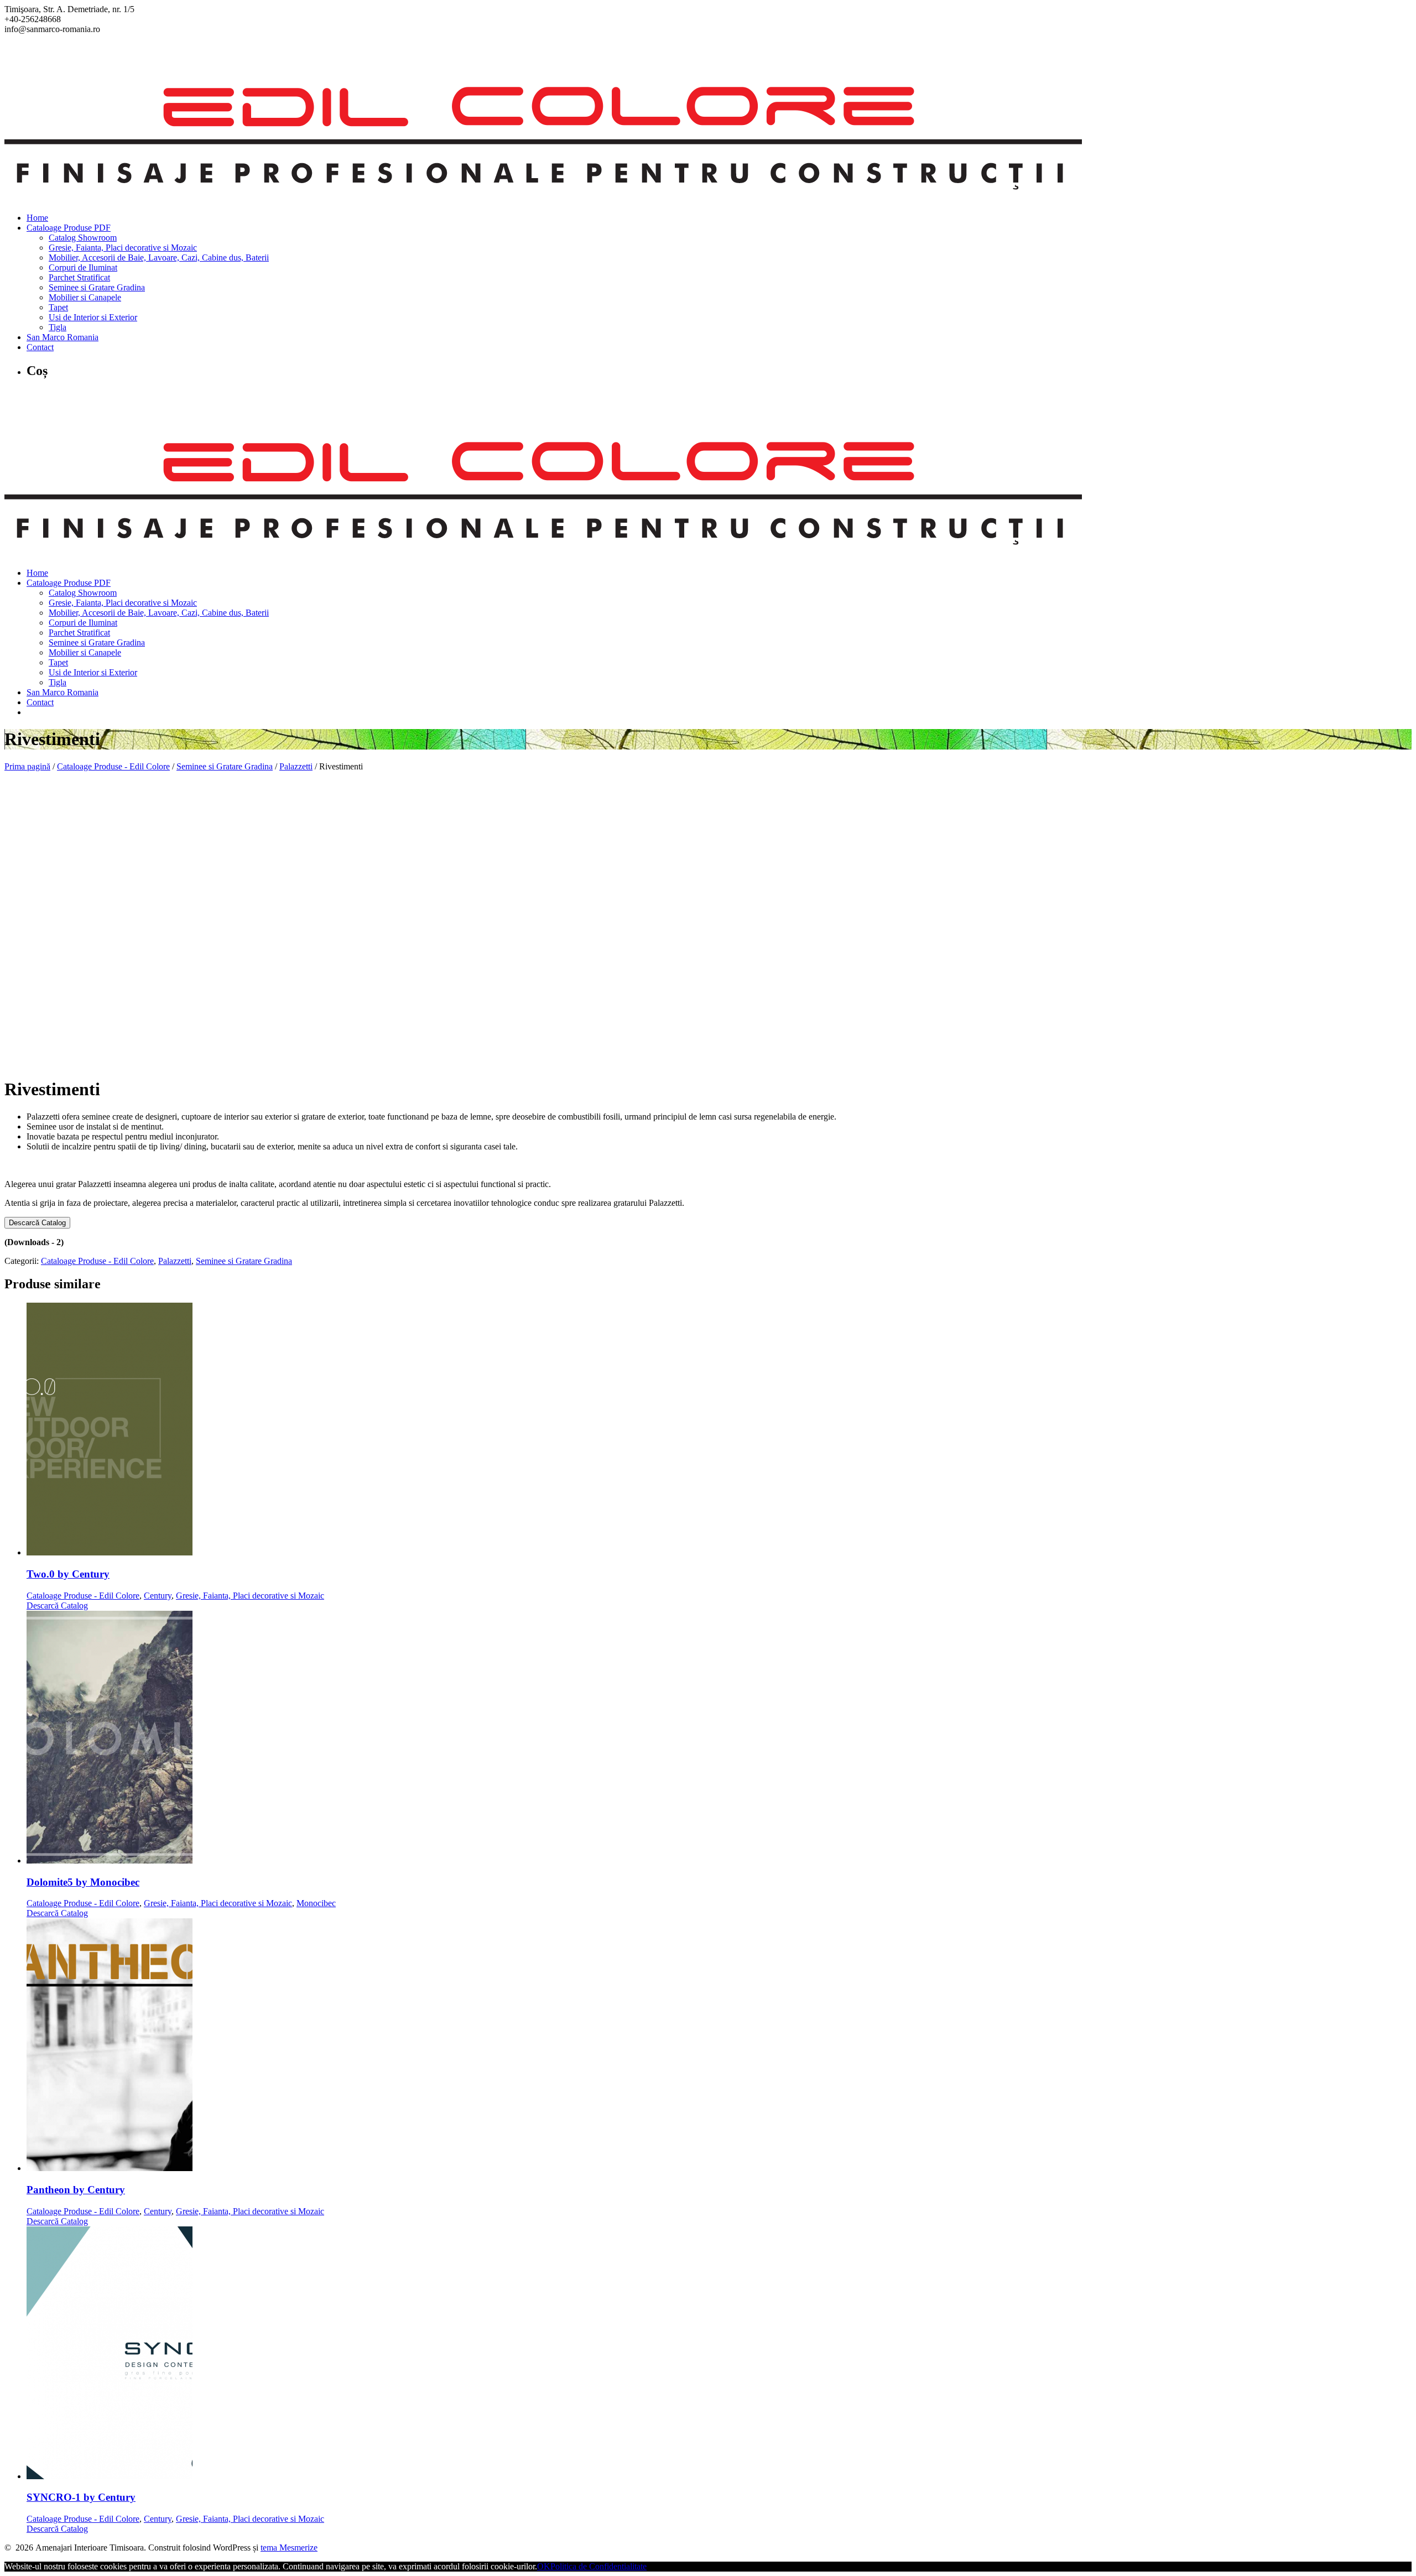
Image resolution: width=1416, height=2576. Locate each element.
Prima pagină (27, 766)
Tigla (58, 327)
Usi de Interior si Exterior (93, 317)
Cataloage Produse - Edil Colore (113, 766)
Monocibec (316, 1903)
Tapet (58, 307)
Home (37, 218)
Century (158, 1596)
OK (544, 2566)
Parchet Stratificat (79, 277)
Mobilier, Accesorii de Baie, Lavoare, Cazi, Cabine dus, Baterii (159, 257)
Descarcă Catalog (37, 1223)
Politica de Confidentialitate (598, 2566)
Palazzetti (296, 766)
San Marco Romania (63, 337)
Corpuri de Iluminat (83, 267)
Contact (40, 347)
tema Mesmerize (289, 2548)
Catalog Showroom (83, 238)
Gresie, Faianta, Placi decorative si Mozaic (123, 248)
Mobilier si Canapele (85, 297)
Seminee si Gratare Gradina (97, 287)
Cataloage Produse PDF (69, 228)
